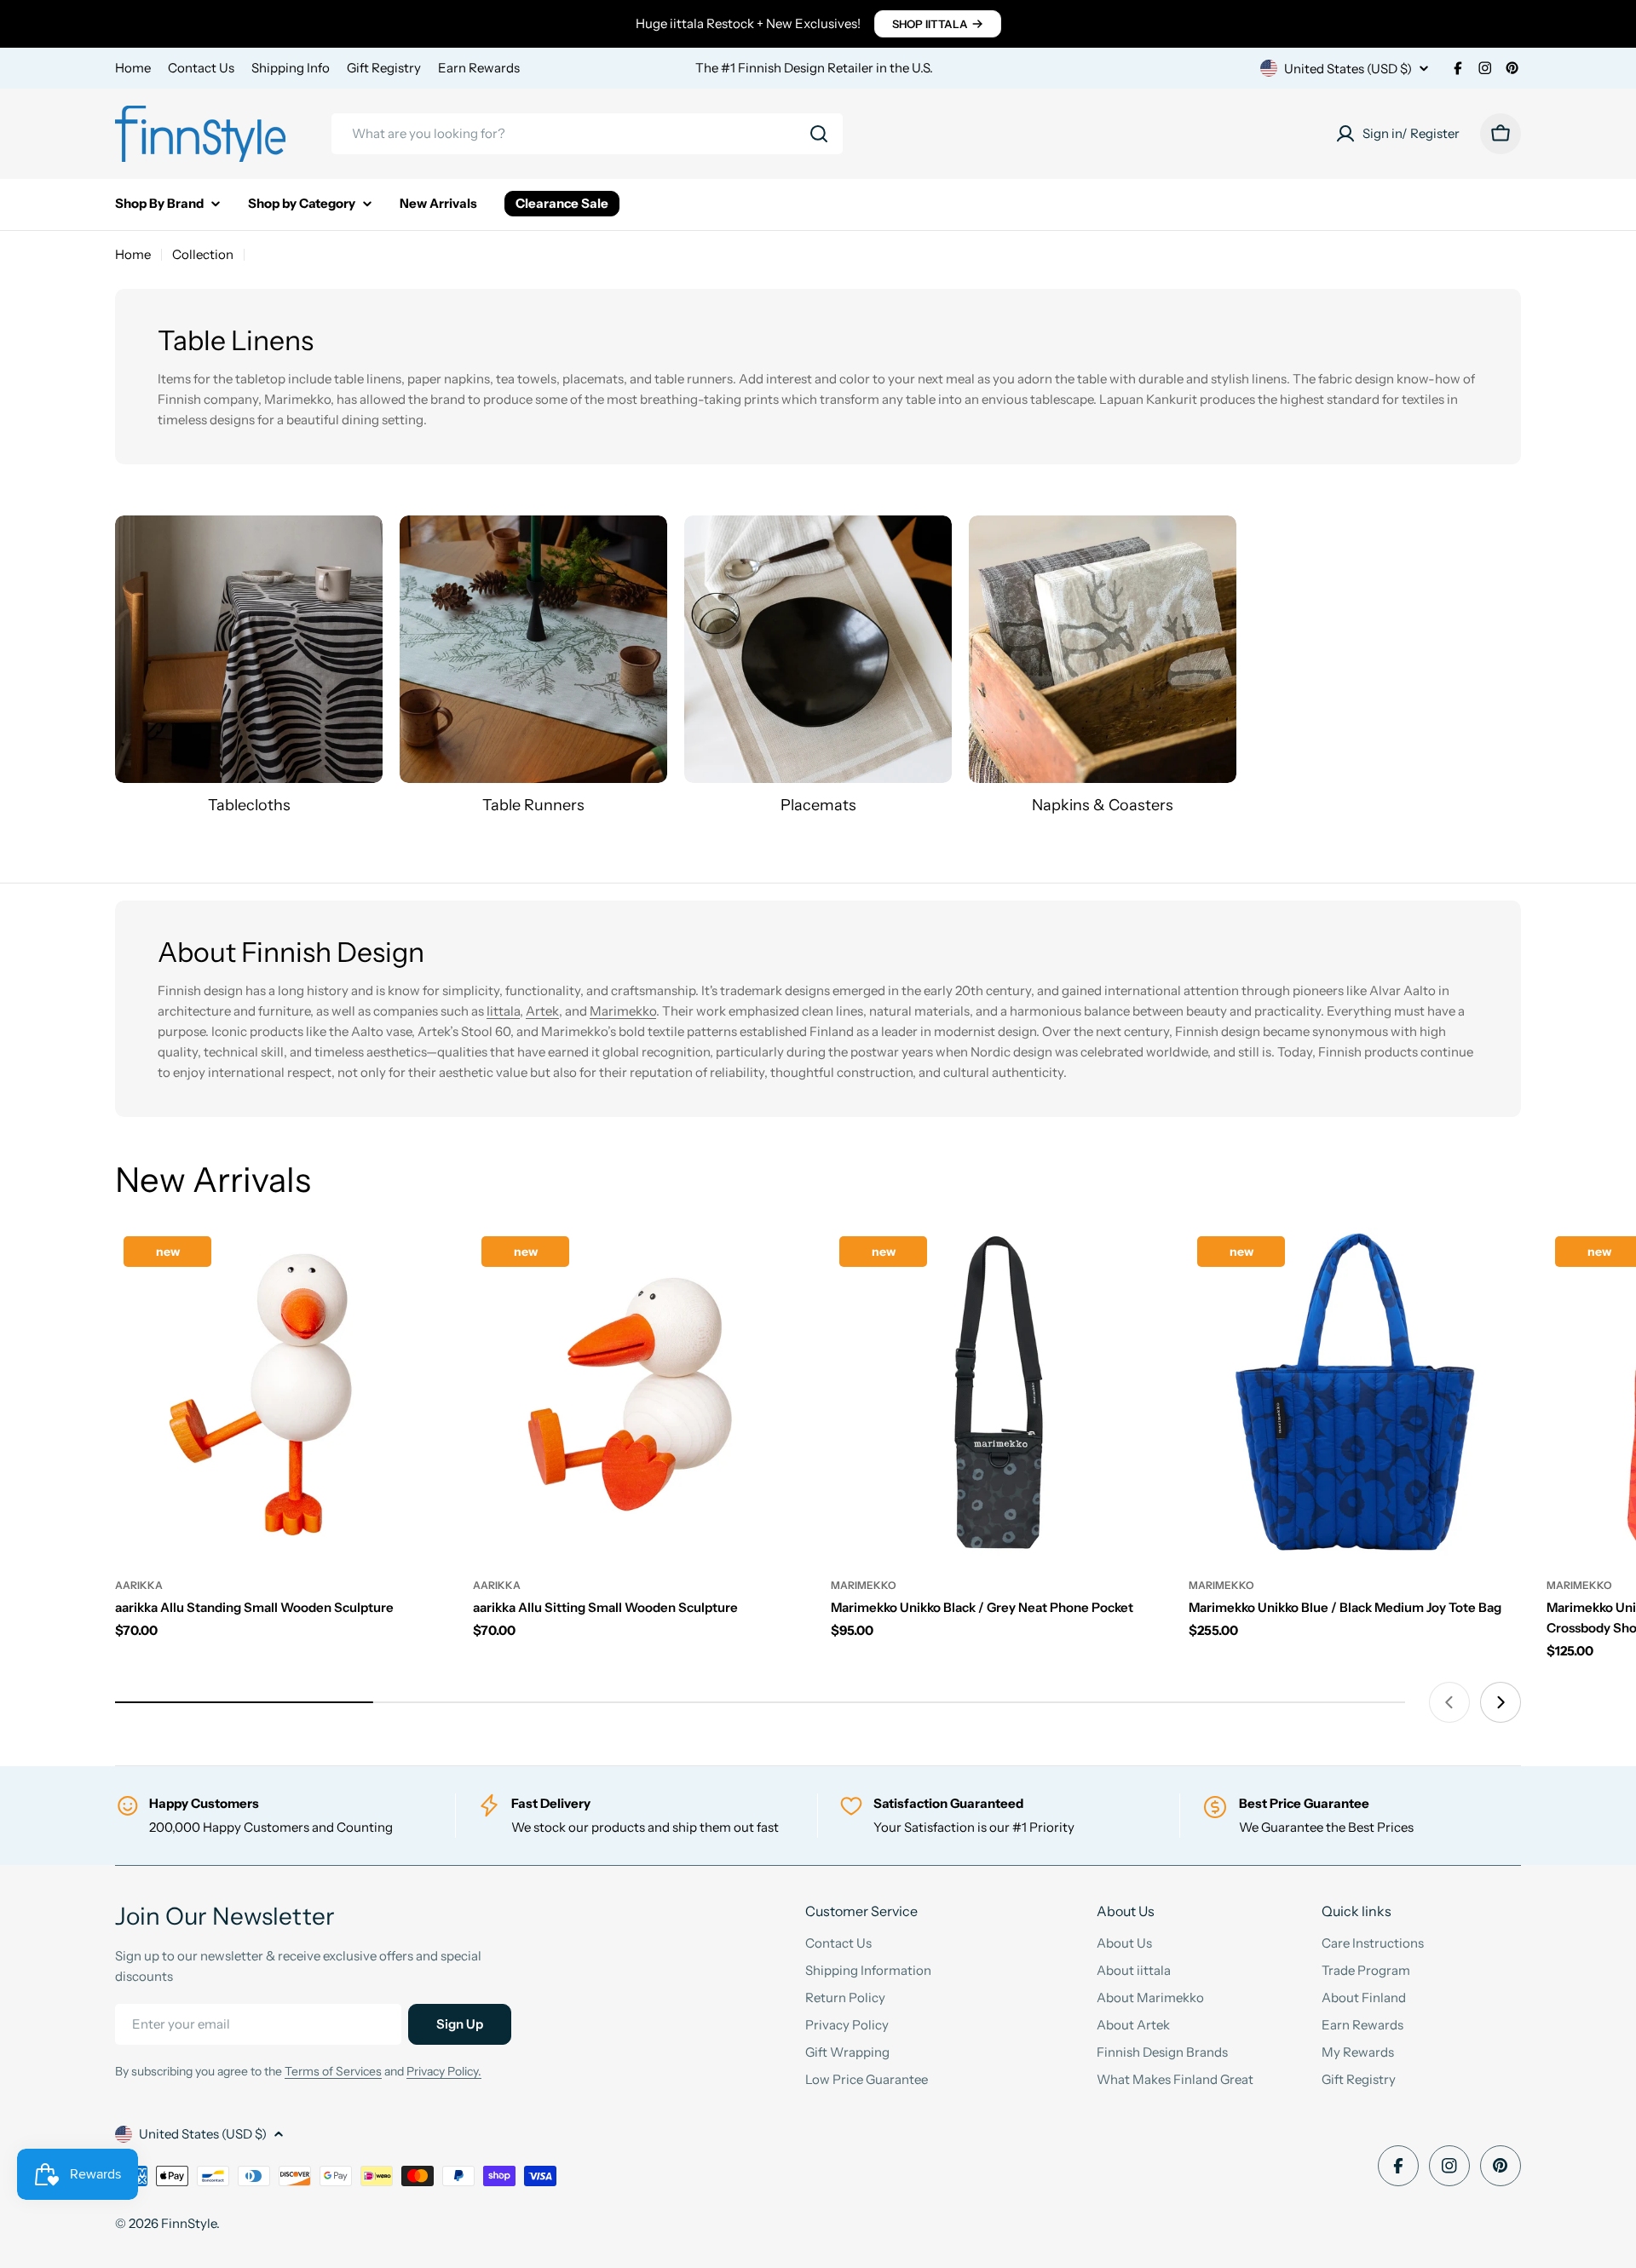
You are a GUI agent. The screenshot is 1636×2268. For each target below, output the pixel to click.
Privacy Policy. (444, 2071)
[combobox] (587, 134)
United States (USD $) (1348, 69)
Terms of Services (333, 2071)
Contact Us (201, 68)
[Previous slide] (1449, 1702)
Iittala (503, 1011)
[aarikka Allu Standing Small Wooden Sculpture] (281, 1394)
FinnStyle (189, 2223)
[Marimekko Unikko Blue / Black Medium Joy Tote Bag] (1355, 1394)
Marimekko (623, 1011)
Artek (542, 1011)
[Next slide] (1501, 1702)
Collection (203, 254)
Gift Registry (384, 68)
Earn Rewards (479, 68)
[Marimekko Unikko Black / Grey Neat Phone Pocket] (997, 1394)
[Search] (819, 134)
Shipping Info (291, 68)
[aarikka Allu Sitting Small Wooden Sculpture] (639, 1394)
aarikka (139, 1585)
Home (133, 68)
